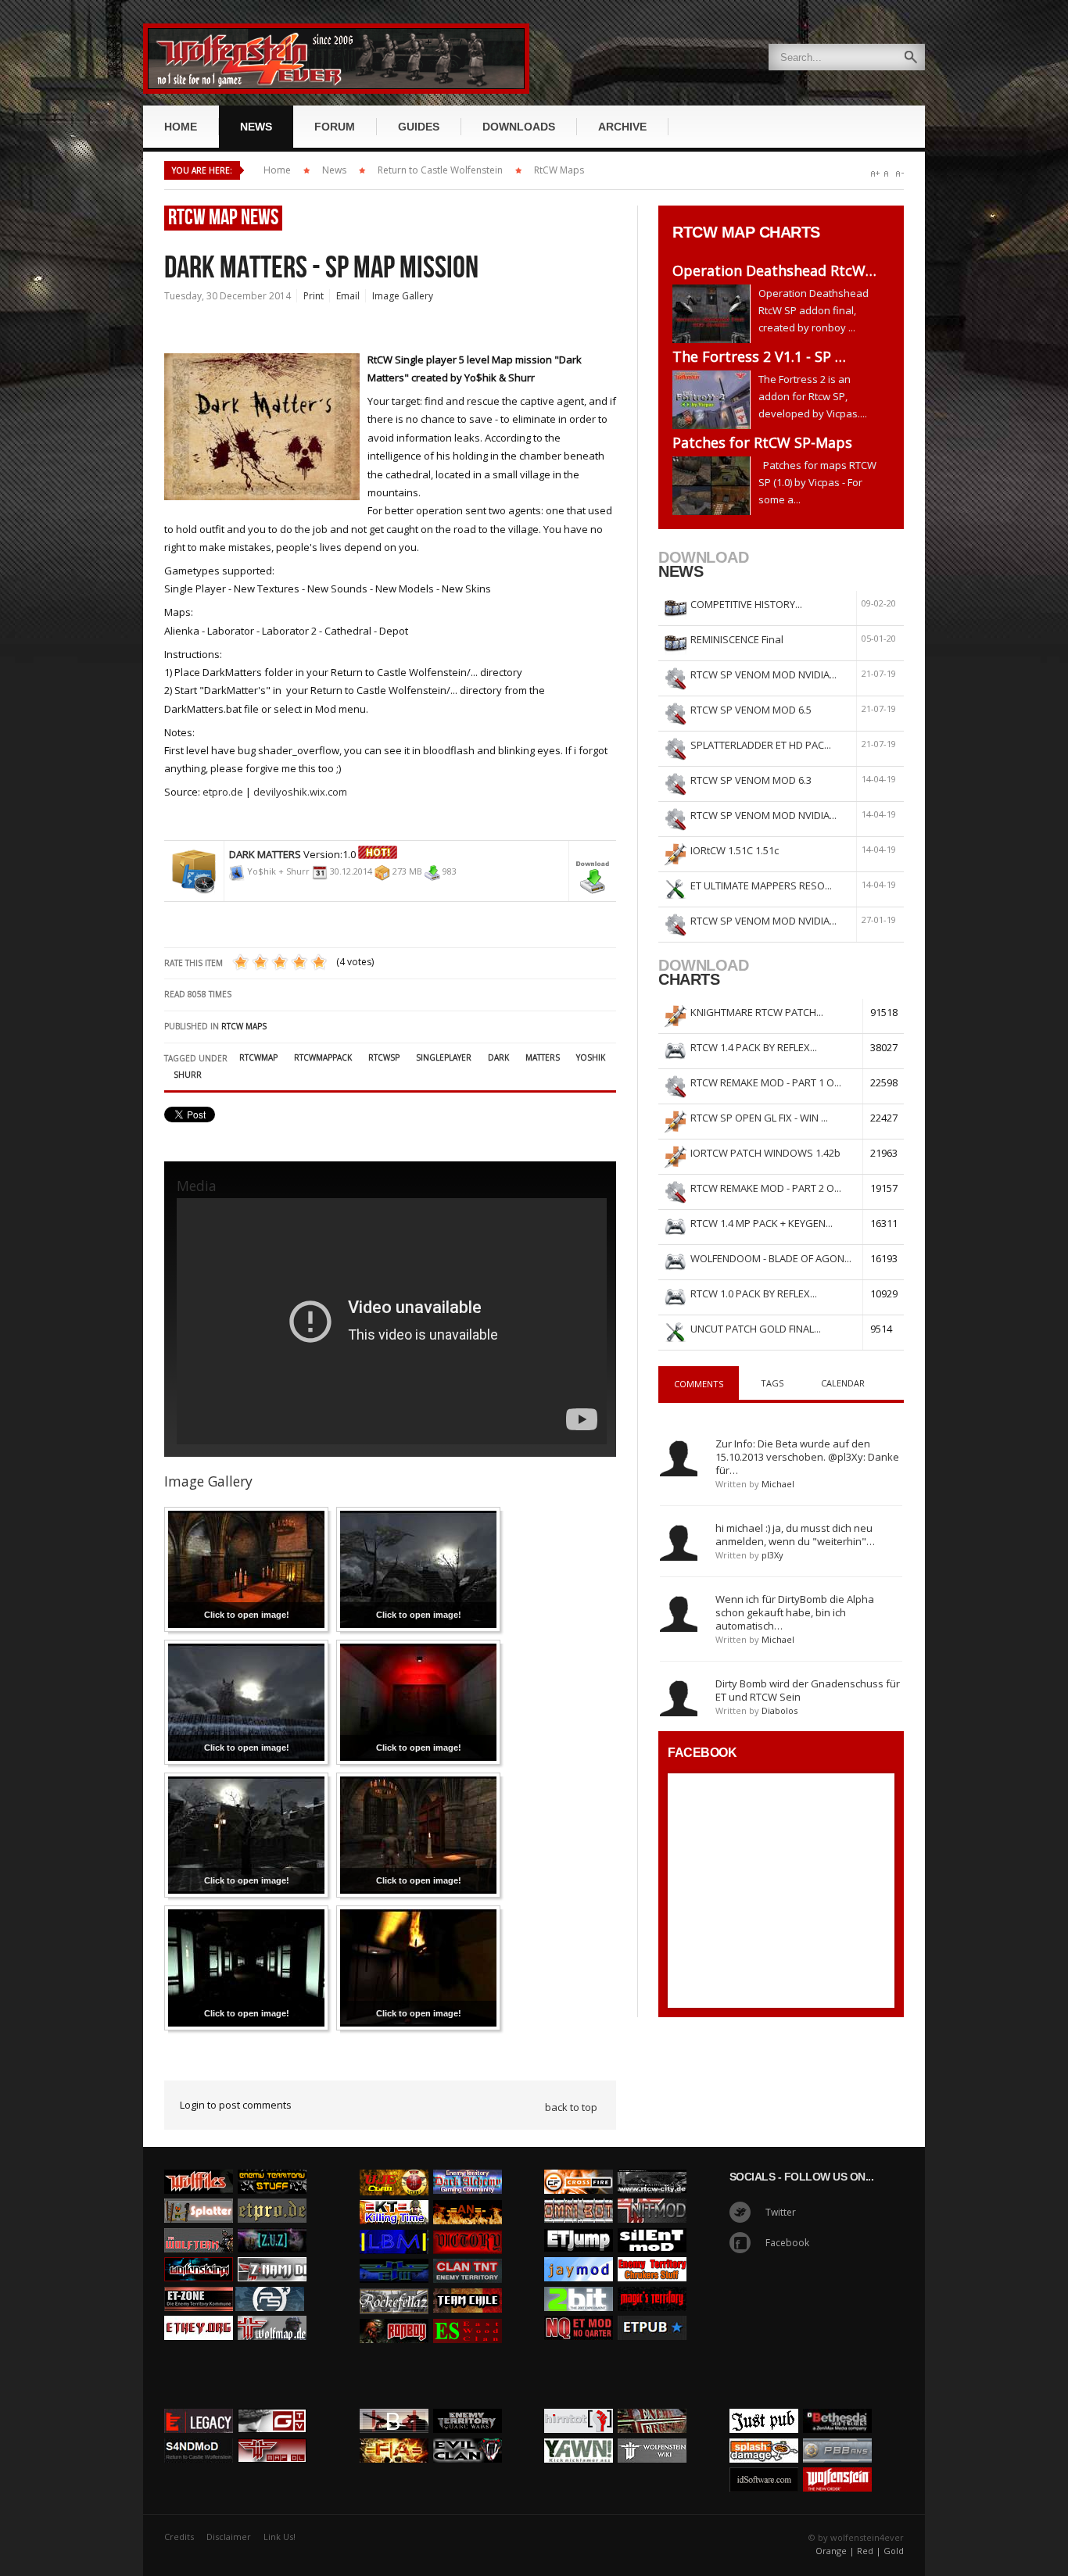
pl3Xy (772, 1555)
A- (900, 174)
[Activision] (837, 2405)
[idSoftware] (764, 2463)
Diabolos (779, 1710)
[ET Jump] (579, 2224)
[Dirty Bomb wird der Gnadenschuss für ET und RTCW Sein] (679, 1698)
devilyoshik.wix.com (300, 792)
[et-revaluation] (579, 2166)
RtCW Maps (559, 170)
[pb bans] (837, 2435)
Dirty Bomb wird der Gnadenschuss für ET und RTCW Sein (808, 1690)
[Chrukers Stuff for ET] (652, 2253)
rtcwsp (384, 1057)
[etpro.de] (272, 2195)
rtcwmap (258, 1057)
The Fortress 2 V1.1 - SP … (759, 356)
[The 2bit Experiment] (579, 2283)
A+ (875, 174)
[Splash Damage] (764, 2435)
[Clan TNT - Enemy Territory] (468, 2255)
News (334, 170)
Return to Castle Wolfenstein (440, 170)
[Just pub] (652, 2312)
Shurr (188, 1075)
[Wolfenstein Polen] (199, 2253)
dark (498, 1057)
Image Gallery (403, 296)
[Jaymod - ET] (579, 2253)
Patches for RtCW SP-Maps (762, 442)
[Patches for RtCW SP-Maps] (715, 486)
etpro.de (223, 792)
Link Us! (280, 2537)
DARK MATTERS (265, 854)
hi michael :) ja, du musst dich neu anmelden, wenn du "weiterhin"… (795, 1535)
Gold (894, 2551)
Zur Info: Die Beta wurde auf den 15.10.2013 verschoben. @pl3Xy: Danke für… (807, 1457)
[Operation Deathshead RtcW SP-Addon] (715, 314)
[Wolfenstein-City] (652, 2166)
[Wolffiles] (199, 2166)
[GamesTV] (272, 2405)
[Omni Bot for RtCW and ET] (579, 2195)
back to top (571, 2107)
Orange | (835, 2551)
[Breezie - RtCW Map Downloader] (272, 2435)
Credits (179, 2537)
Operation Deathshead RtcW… (774, 270)
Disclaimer (229, 2537)
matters (543, 1057)
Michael (778, 1484)
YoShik (591, 1057)
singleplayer (444, 1057)
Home (277, 170)
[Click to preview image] (262, 349)
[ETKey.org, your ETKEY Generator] (199, 2312)
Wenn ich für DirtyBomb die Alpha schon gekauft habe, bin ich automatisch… (795, 1612)
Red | (869, 2551)
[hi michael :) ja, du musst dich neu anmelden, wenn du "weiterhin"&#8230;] (679, 1542)
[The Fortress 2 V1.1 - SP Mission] (715, 400)
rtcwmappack (323, 1057)
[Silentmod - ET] (652, 2224)
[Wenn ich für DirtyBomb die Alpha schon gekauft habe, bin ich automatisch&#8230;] (679, 1613)
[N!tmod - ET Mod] (652, 2195)
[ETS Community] (272, 2166)
